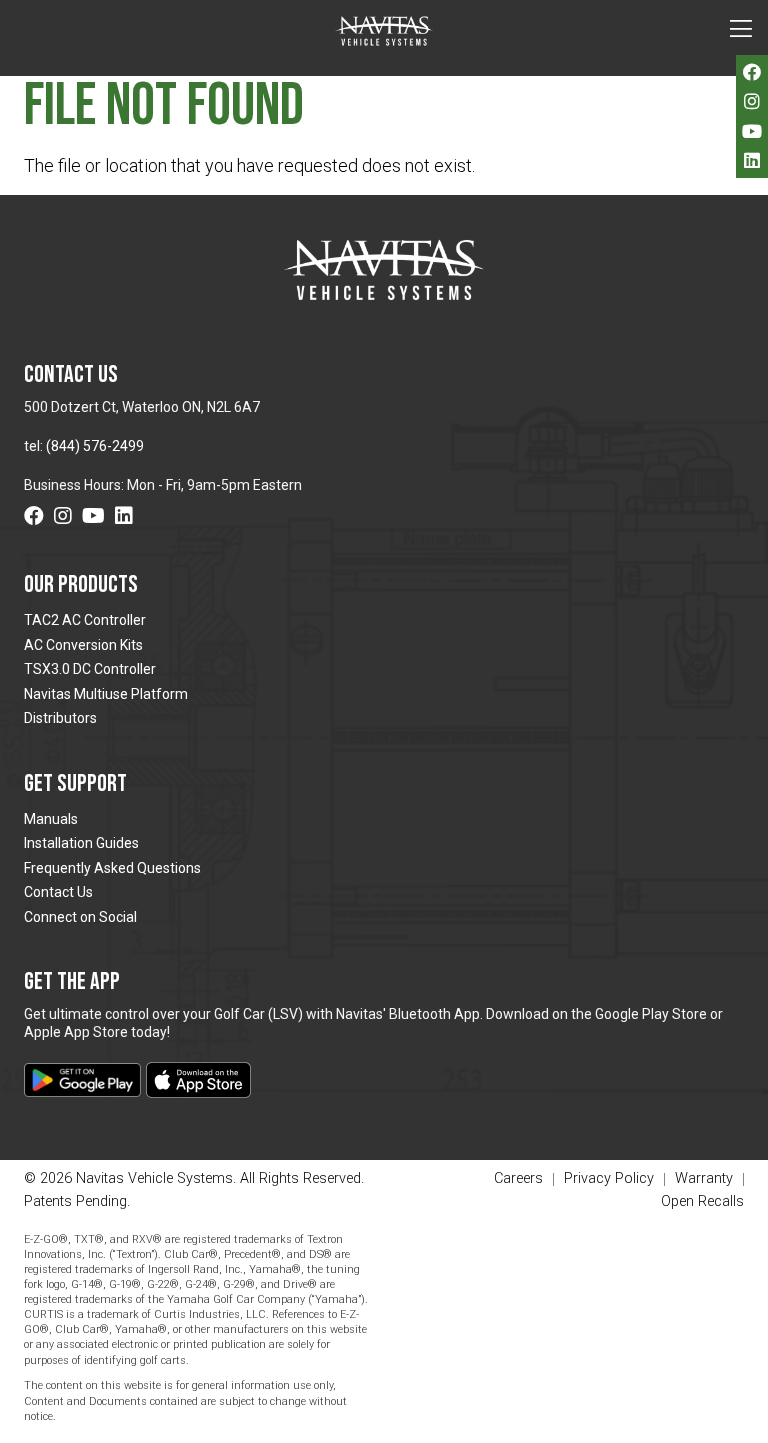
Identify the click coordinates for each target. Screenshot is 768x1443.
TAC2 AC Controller (85, 620)
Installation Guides (81, 843)
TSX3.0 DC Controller (90, 669)
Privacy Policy (609, 1179)
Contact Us (58, 892)
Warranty (704, 1179)
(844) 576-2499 (95, 446)
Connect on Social (80, 917)
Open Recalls (702, 1201)
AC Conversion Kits (83, 645)
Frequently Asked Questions (112, 868)
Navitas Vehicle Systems (384, 31)
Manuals (51, 819)
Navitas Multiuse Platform (106, 694)
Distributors (60, 718)
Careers (518, 1179)
